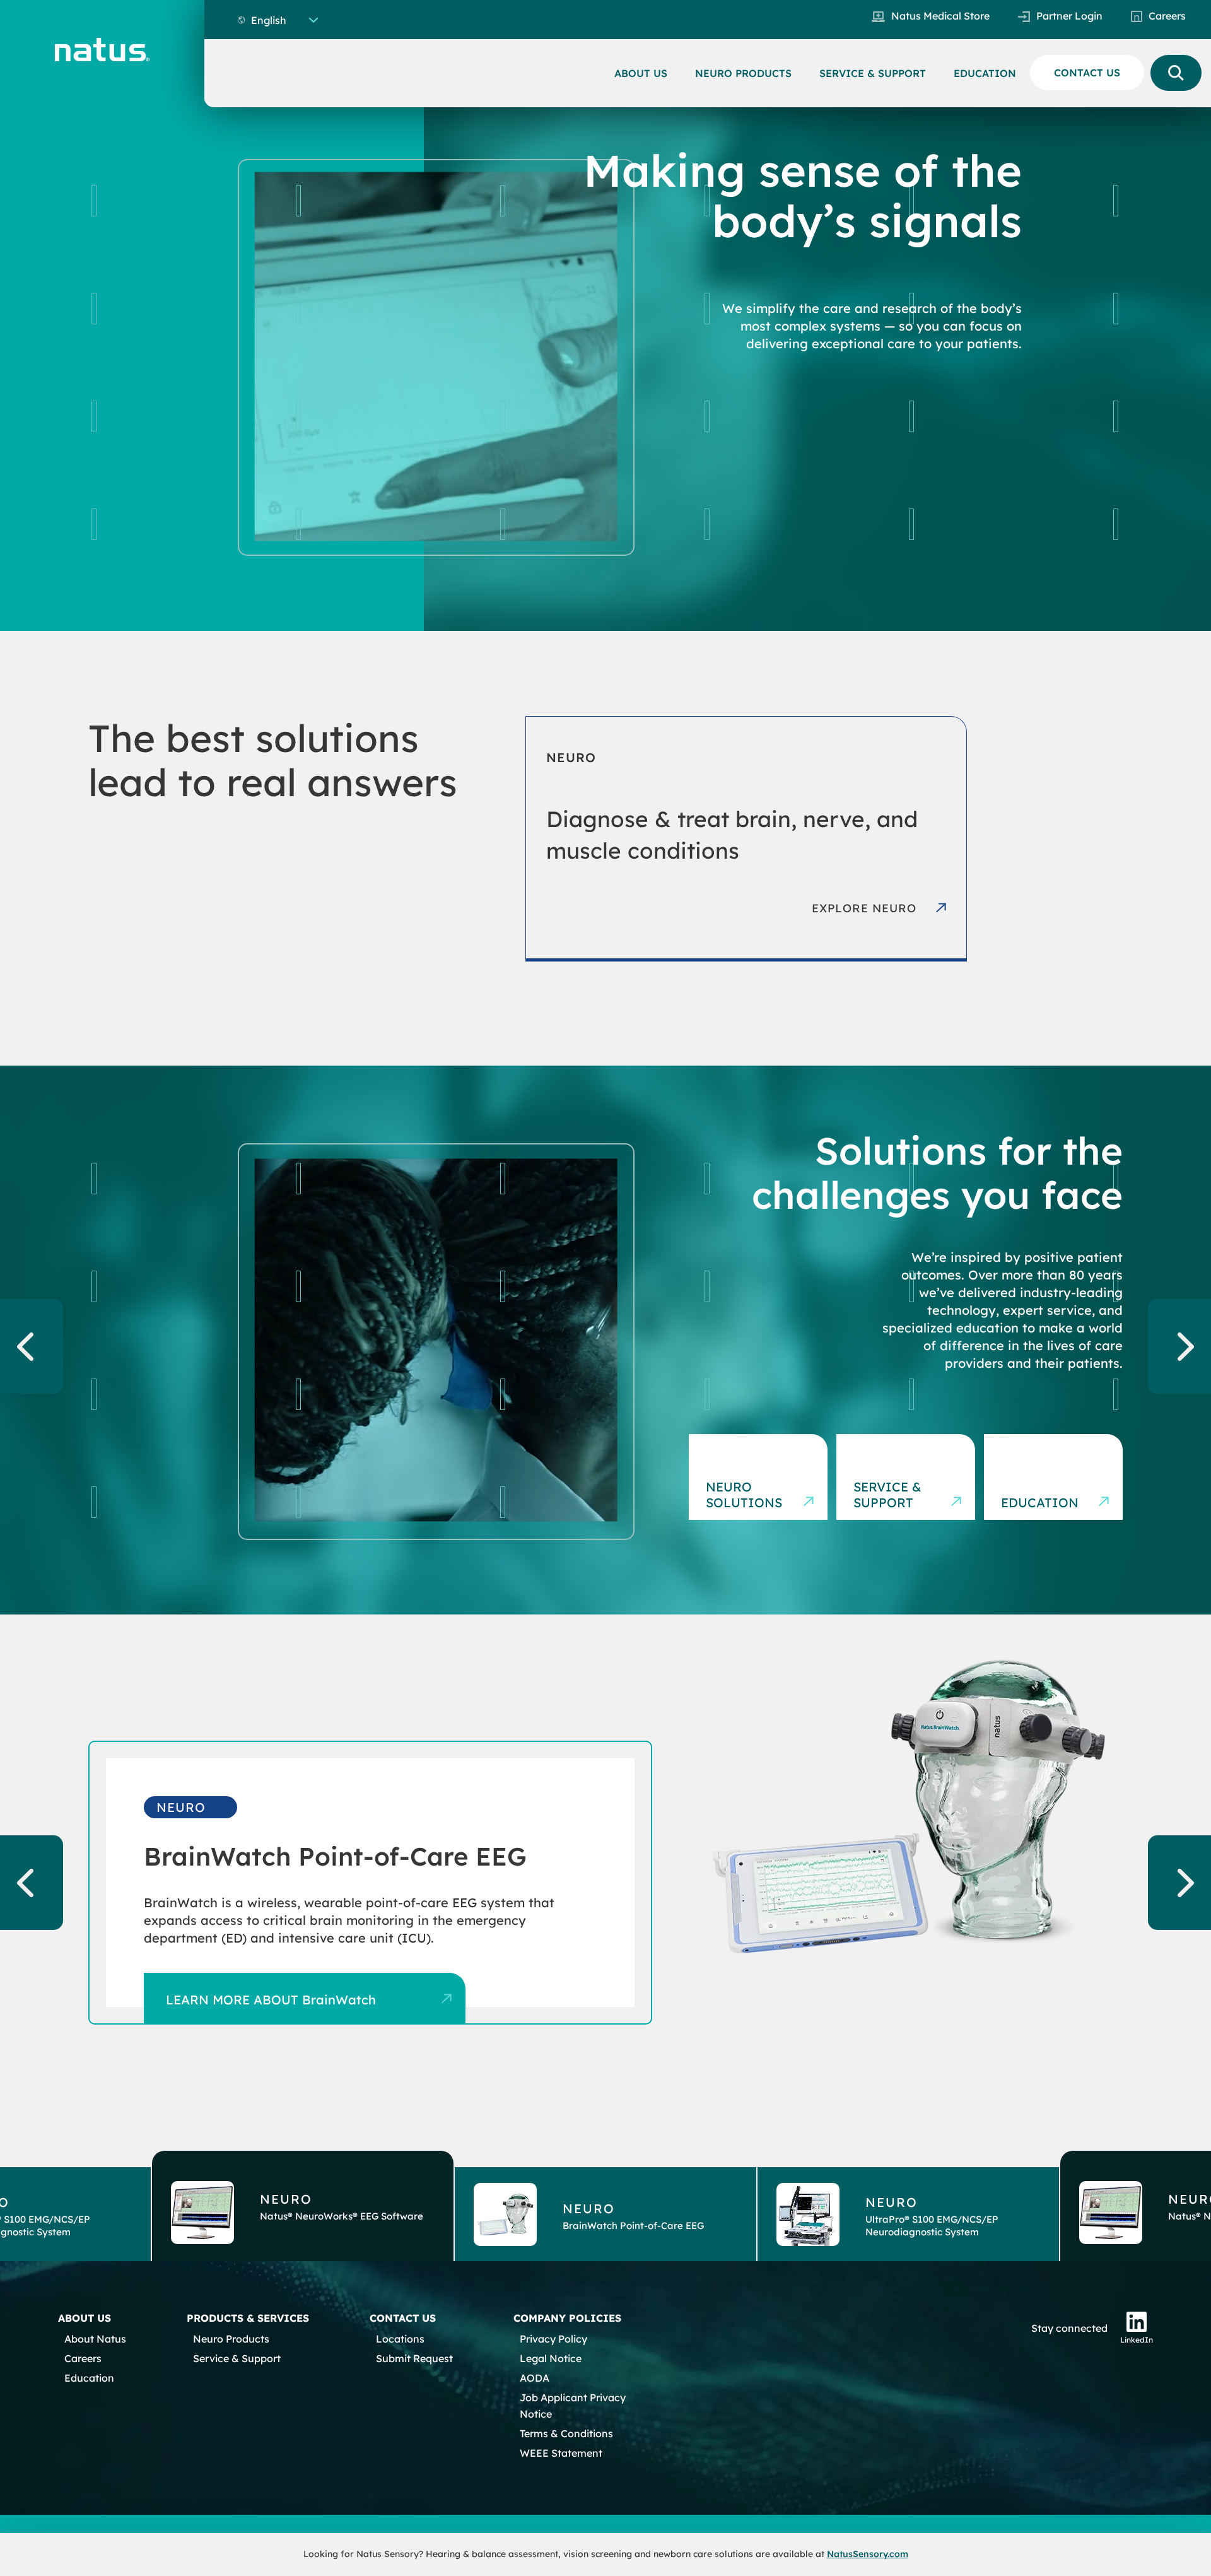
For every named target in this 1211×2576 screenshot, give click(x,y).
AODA (535, 2378)
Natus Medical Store (940, 16)
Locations (400, 2339)
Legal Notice (551, 2358)
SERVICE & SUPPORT (873, 73)
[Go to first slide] (1179, 1883)
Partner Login (1069, 16)
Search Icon (1176, 73)
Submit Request (414, 2358)
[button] (303, 2206)
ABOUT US (641, 73)
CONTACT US (1087, 73)
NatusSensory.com (868, 2554)
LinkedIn (1137, 2340)
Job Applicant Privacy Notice (573, 2406)
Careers (1167, 16)
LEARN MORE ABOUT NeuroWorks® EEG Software (319, 2000)
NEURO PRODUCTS (743, 73)
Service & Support (887, 1495)
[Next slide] (1179, 1346)
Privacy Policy (553, 2339)
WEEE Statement (561, 2453)
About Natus (95, 2339)
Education (1040, 1503)
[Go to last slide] (32, 1346)
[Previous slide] (32, 1883)
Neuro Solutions (744, 1495)
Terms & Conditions (566, 2433)
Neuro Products (231, 2339)
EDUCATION (985, 73)
